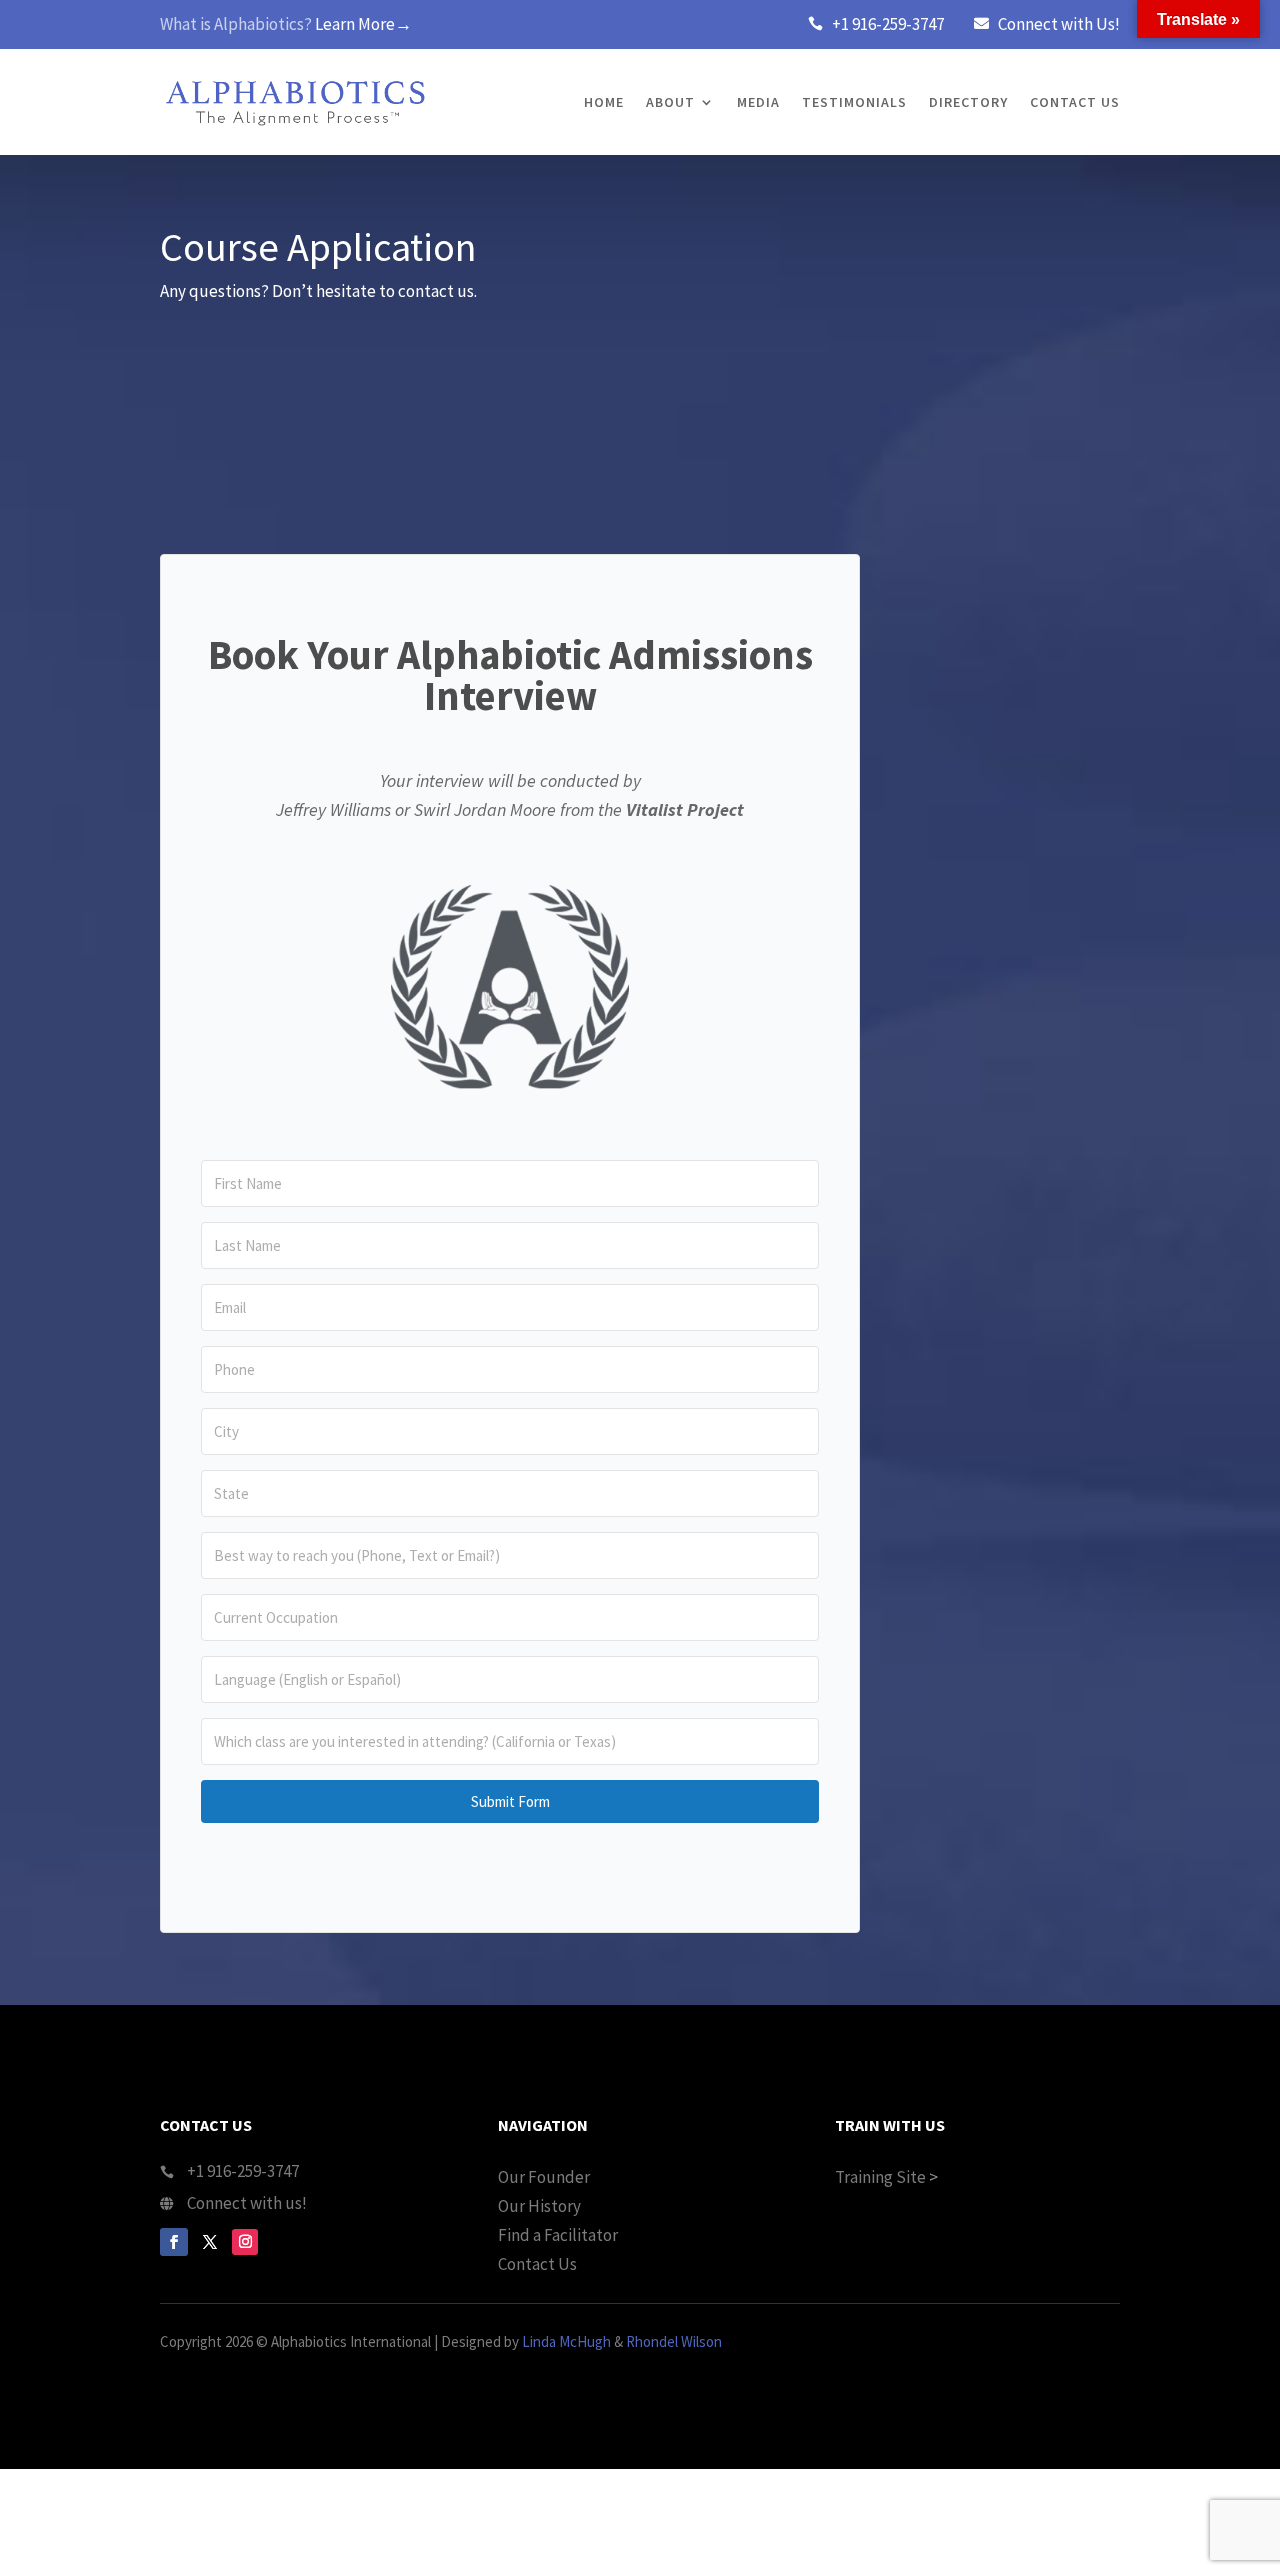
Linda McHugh (566, 2341)
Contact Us (1075, 102)
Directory (968, 102)
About (670, 102)
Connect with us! (247, 2203)
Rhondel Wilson (674, 2341)
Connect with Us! (1059, 24)
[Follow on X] (210, 2242)
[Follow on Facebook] (174, 2242)
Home (604, 102)
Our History (539, 2206)
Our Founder (544, 2177)
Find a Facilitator (558, 2235)
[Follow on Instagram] (245, 2242)
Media (758, 102)
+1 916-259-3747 (888, 24)
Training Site (880, 2177)
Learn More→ (363, 24)
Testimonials (854, 102)
